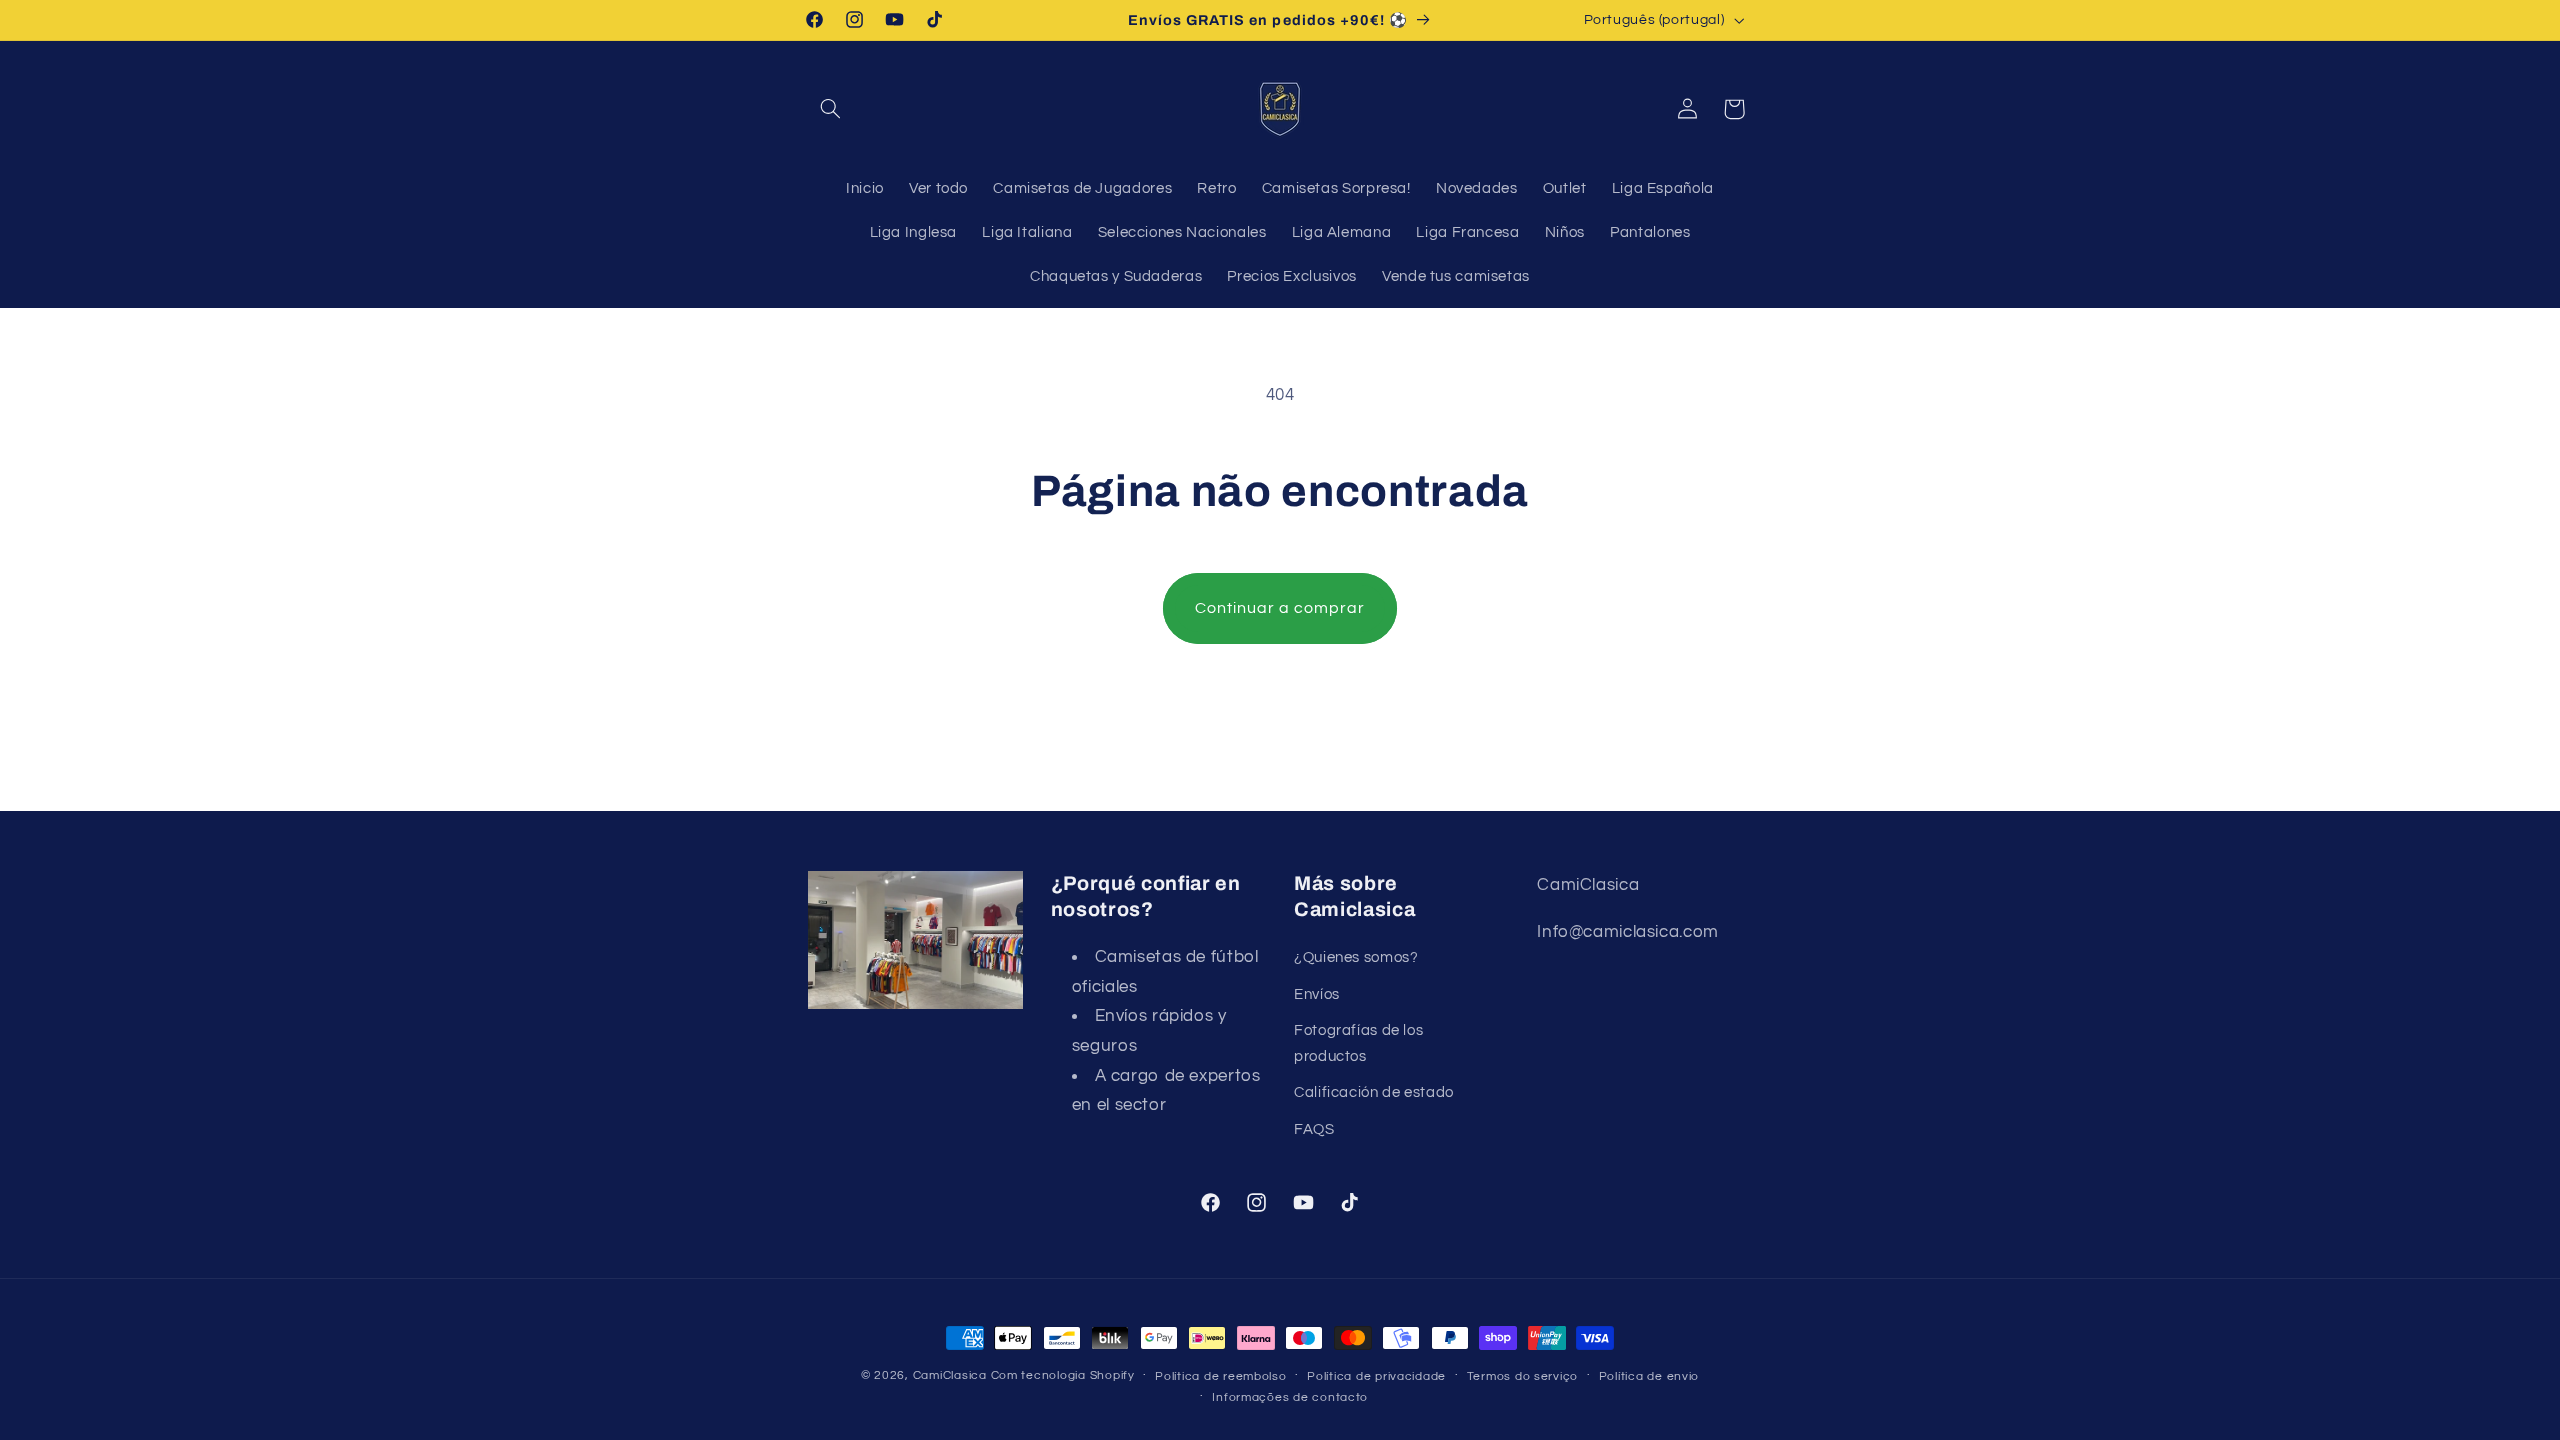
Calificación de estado (1374, 1092)
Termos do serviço (1523, 1376)
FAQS (1314, 1129)
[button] (831, 109)
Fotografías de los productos (1358, 1043)
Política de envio (1649, 1376)
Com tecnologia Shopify (1063, 1375)
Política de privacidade (1376, 1376)
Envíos (1317, 994)
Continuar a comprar (1280, 608)
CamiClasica (950, 1375)
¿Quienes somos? (1356, 957)
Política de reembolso (1220, 1376)
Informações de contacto (1290, 1397)
